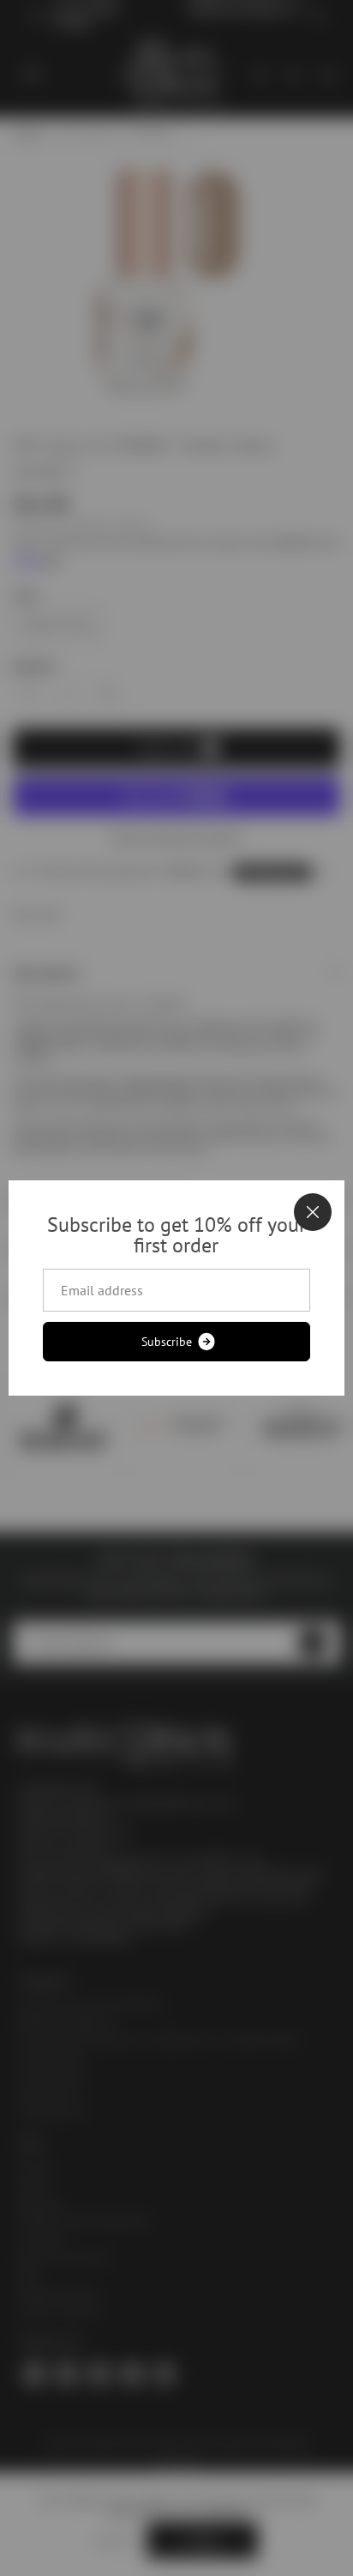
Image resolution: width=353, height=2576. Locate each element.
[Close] (313, 1212)
